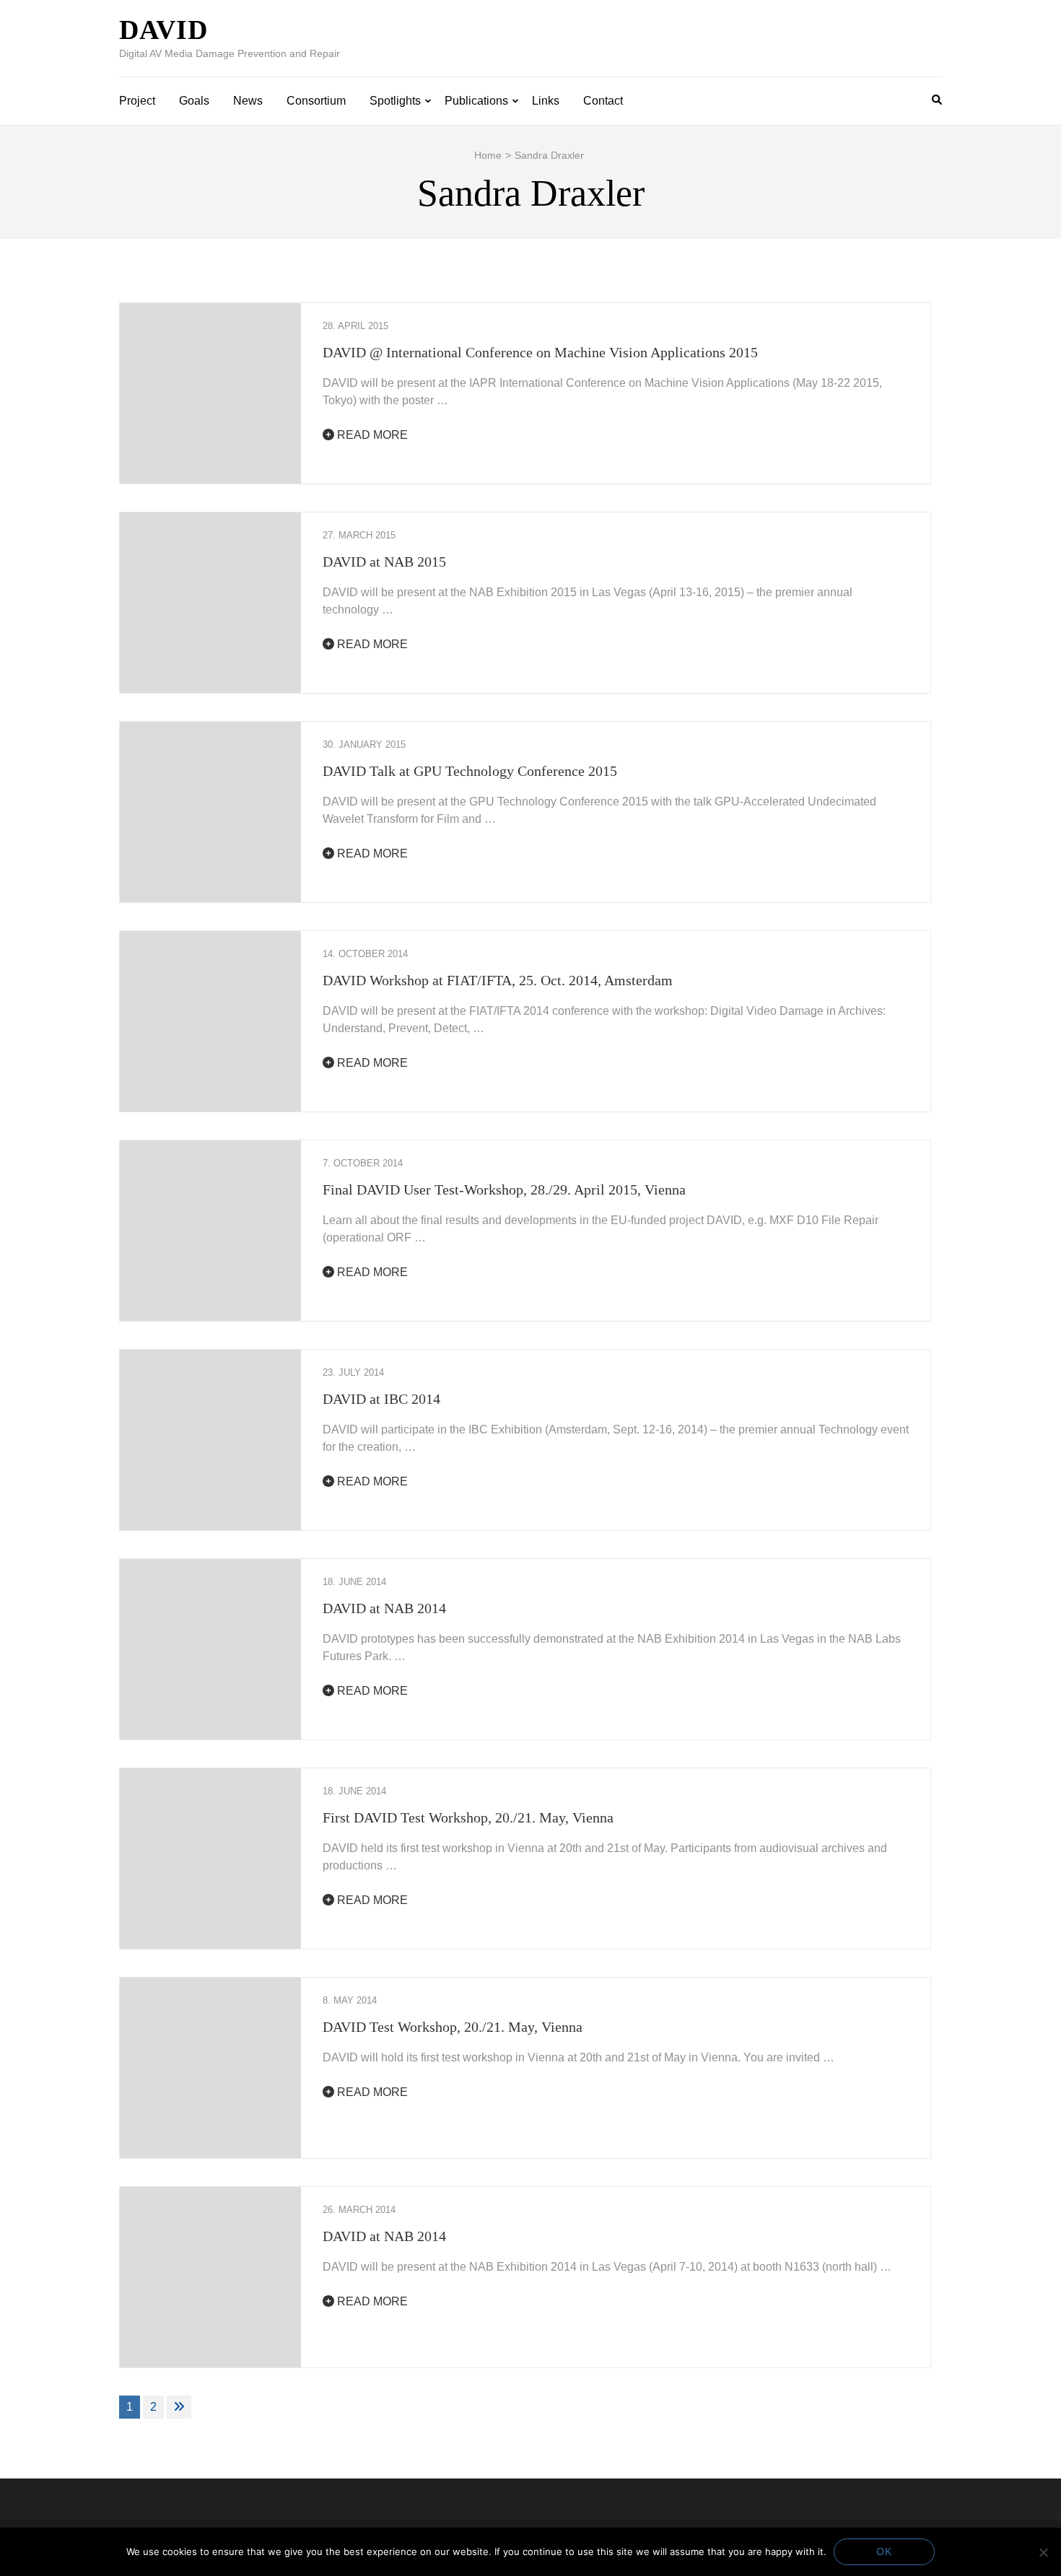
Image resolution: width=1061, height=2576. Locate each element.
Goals (194, 101)
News (248, 101)
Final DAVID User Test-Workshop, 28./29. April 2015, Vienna (504, 1189)
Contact (603, 101)
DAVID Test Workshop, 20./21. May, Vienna (453, 2027)
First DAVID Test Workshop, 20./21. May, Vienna (468, 1817)
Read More (371, 435)
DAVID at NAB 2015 (384, 562)
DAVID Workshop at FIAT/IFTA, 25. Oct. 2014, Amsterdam (498, 980)
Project (137, 101)
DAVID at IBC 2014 (381, 1399)
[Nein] (1043, 2552)
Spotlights (395, 101)
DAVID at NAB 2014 (384, 1608)
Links (546, 101)
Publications (476, 101)
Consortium (316, 101)
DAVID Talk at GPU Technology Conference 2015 (470, 771)
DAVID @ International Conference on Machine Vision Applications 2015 (540, 352)
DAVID (163, 30)
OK (884, 2551)
